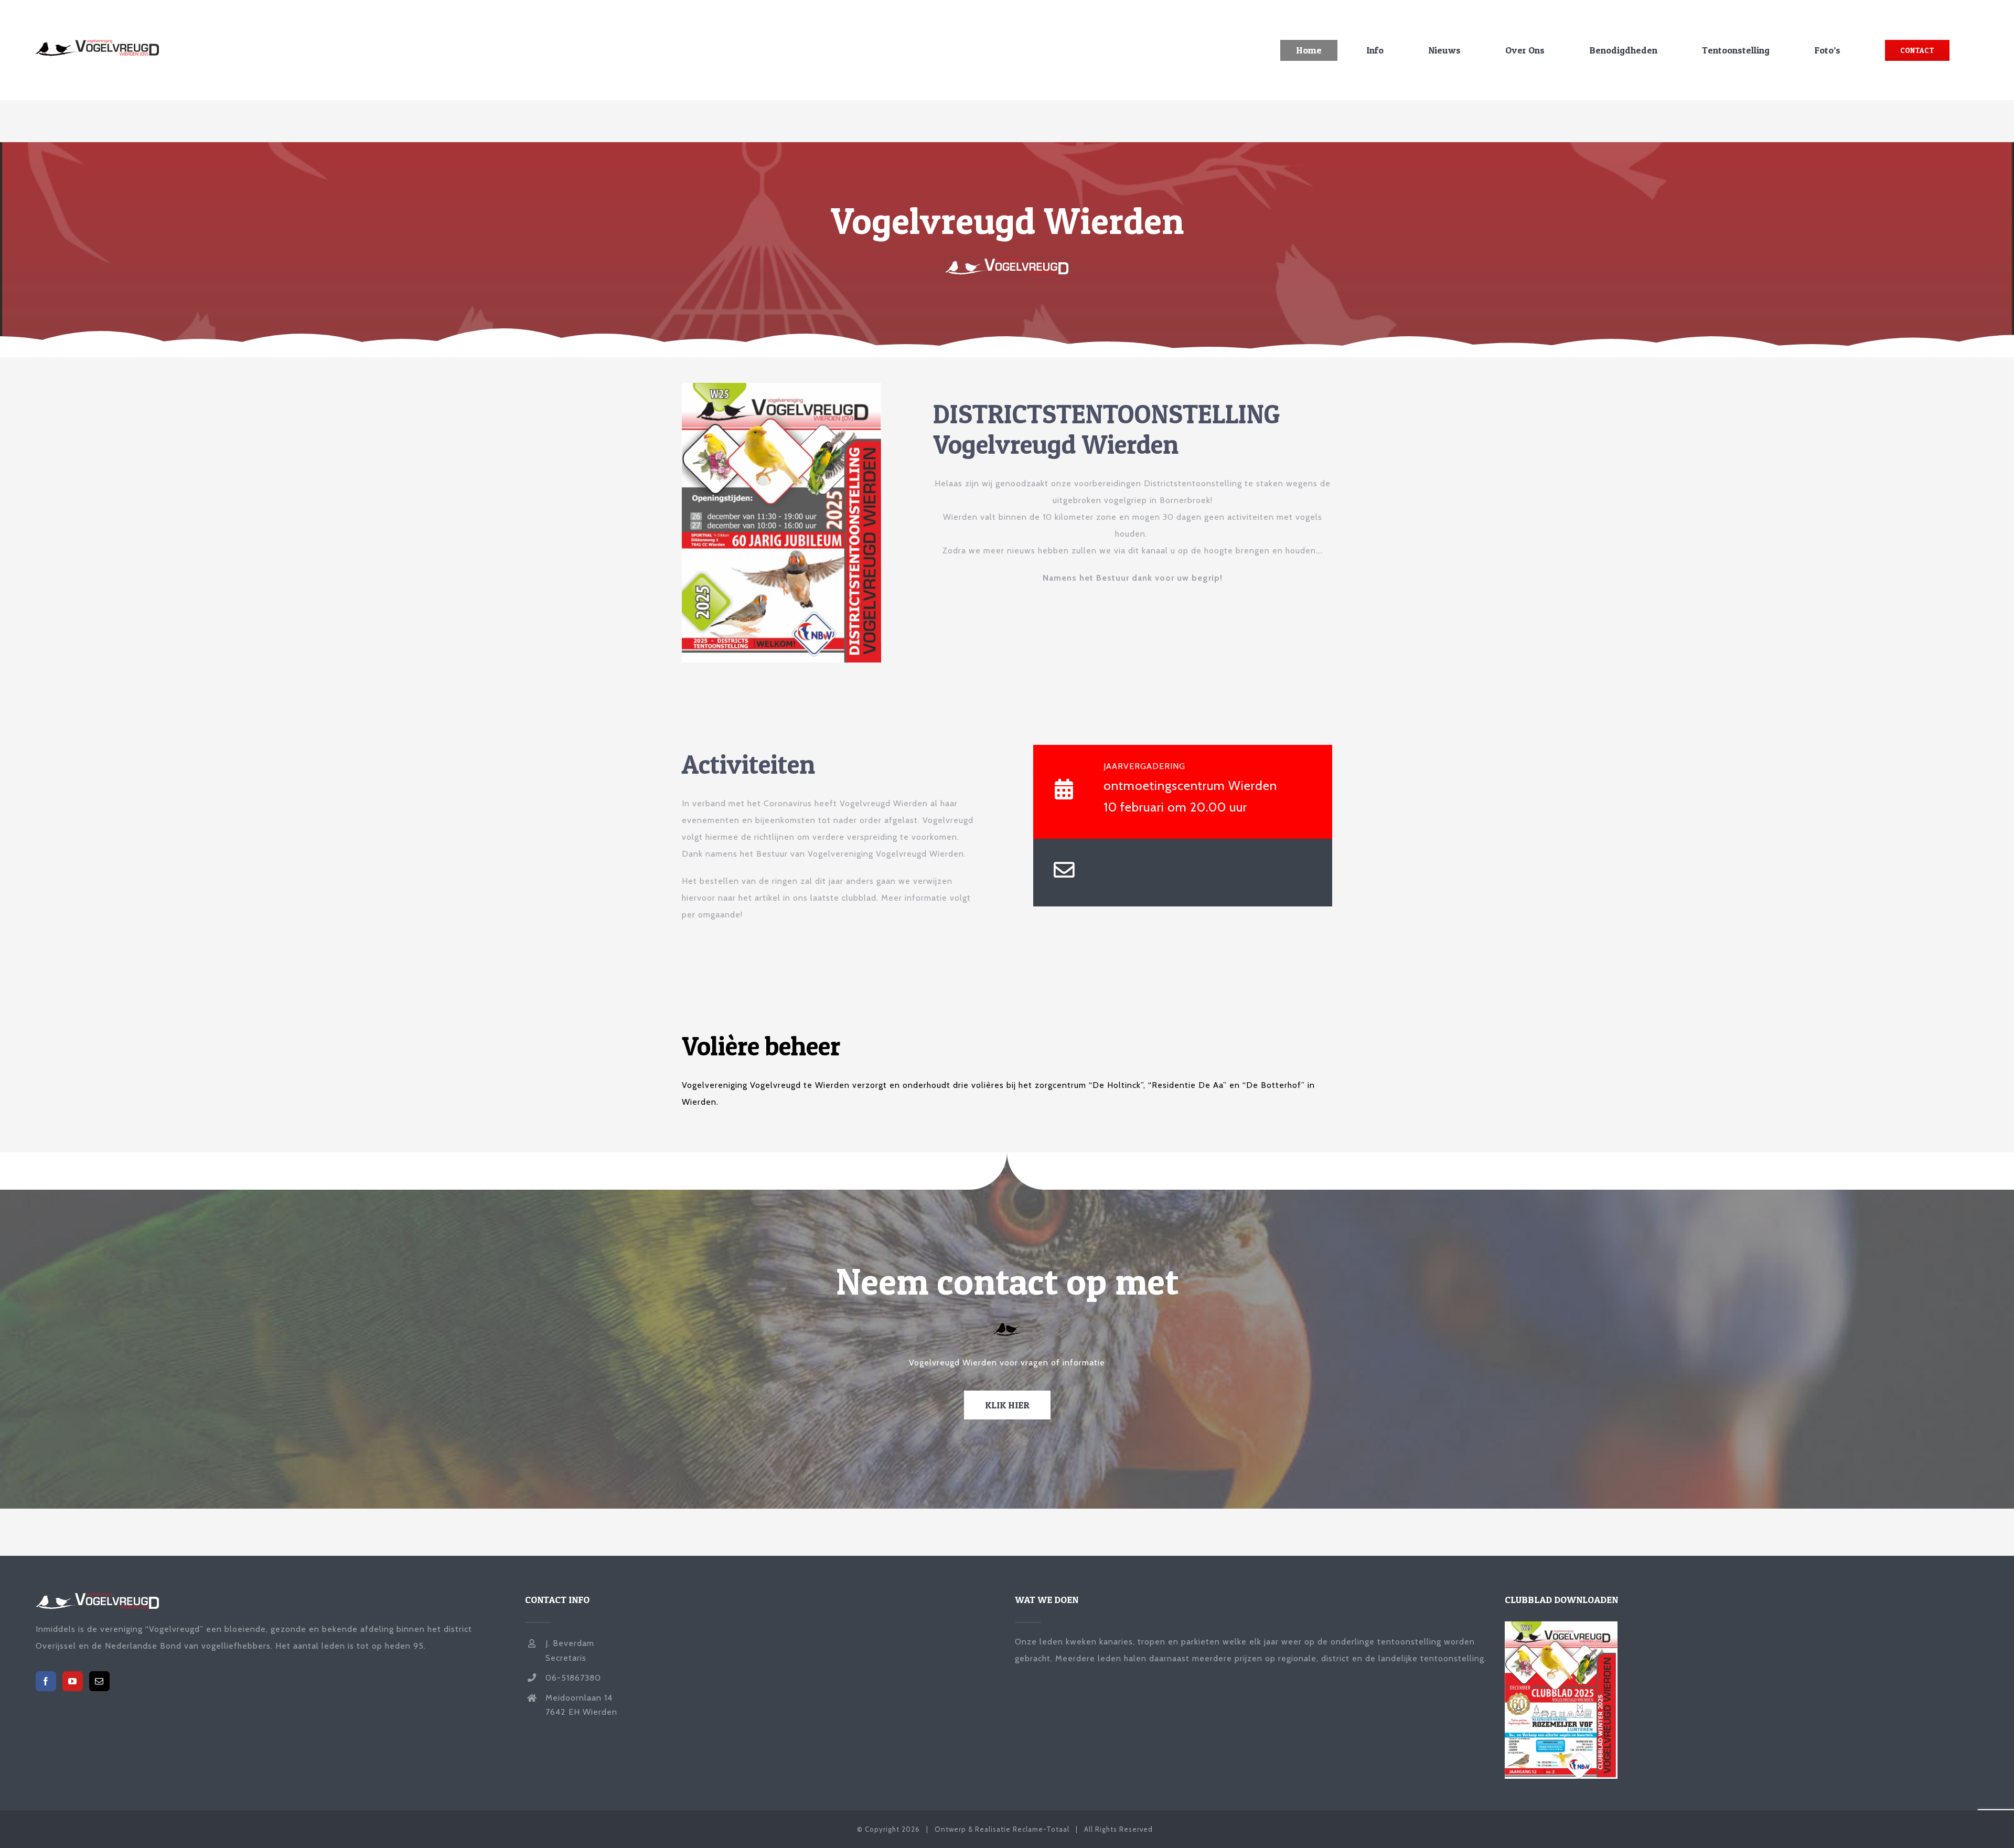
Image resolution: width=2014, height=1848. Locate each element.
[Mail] (99, 1681)
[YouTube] (73, 1681)
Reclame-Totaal (1041, 1829)
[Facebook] (46, 1681)
